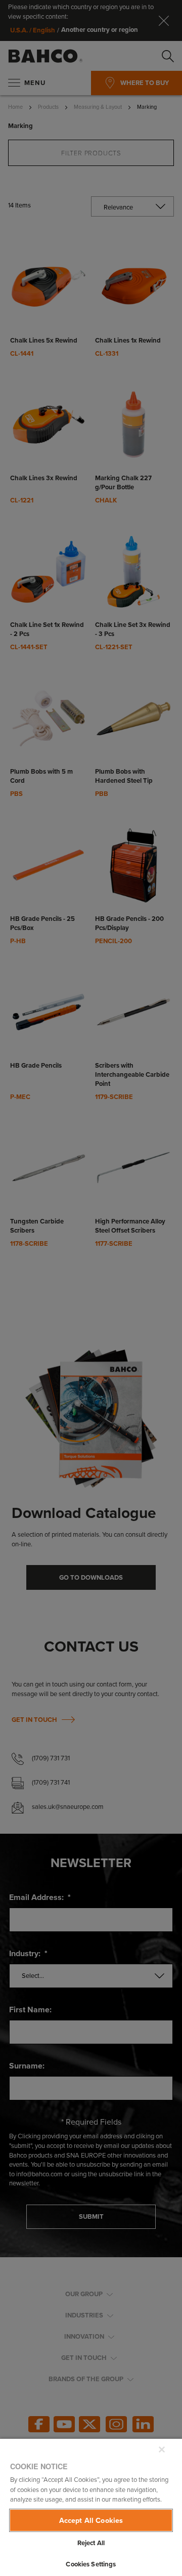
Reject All (91, 2543)
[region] (91, 2507)
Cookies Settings (91, 2564)
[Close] (162, 2450)
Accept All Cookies (91, 2520)
